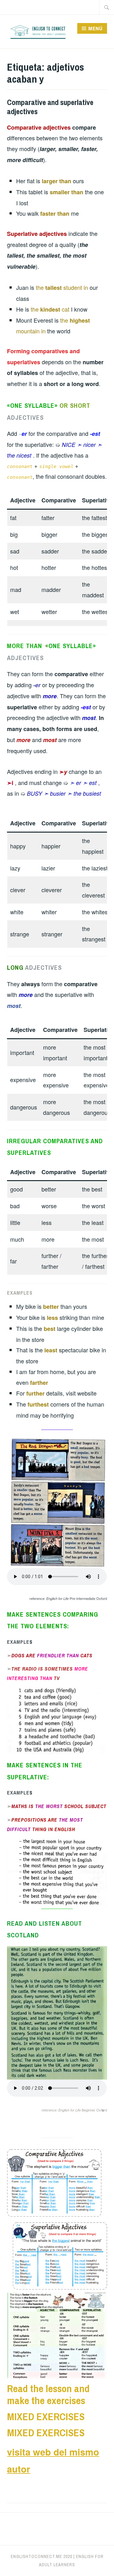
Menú (95, 28)
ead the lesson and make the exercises (48, 2395)
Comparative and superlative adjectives (50, 107)
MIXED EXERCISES (46, 2417)
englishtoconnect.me (36, 2556)
